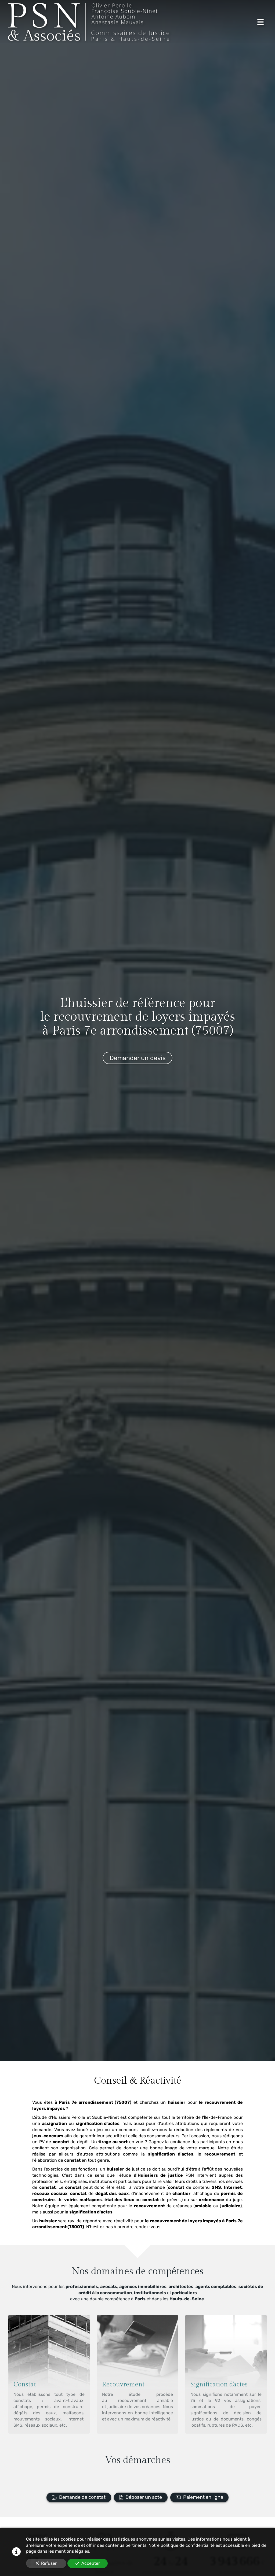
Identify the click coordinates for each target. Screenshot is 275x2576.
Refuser (49, 2563)
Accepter (91, 2563)
